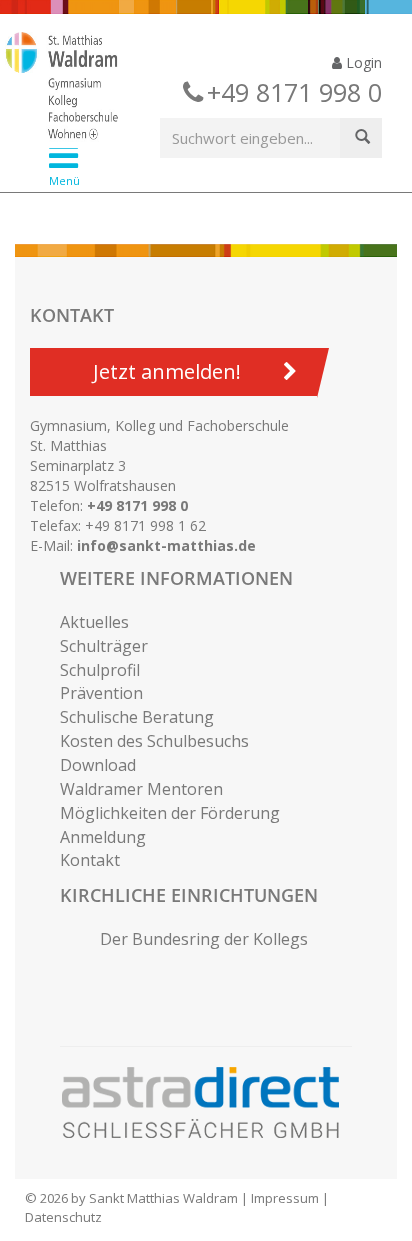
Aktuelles (94, 622)
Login (362, 62)
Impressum (285, 1198)
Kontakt (90, 860)
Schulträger (104, 646)
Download (98, 765)
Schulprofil (100, 670)
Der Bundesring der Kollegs (204, 939)
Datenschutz (63, 1217)
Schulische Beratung (137, 717)
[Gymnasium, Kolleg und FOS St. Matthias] (190, 88)
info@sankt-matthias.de (166, 545)
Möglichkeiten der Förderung (170, 813)
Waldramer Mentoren (141, 789)
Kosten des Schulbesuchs (154, 741)
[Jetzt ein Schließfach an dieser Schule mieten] (210, 1103)
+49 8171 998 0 (137, 505)
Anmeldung (103, 837)
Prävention (101, 693)
